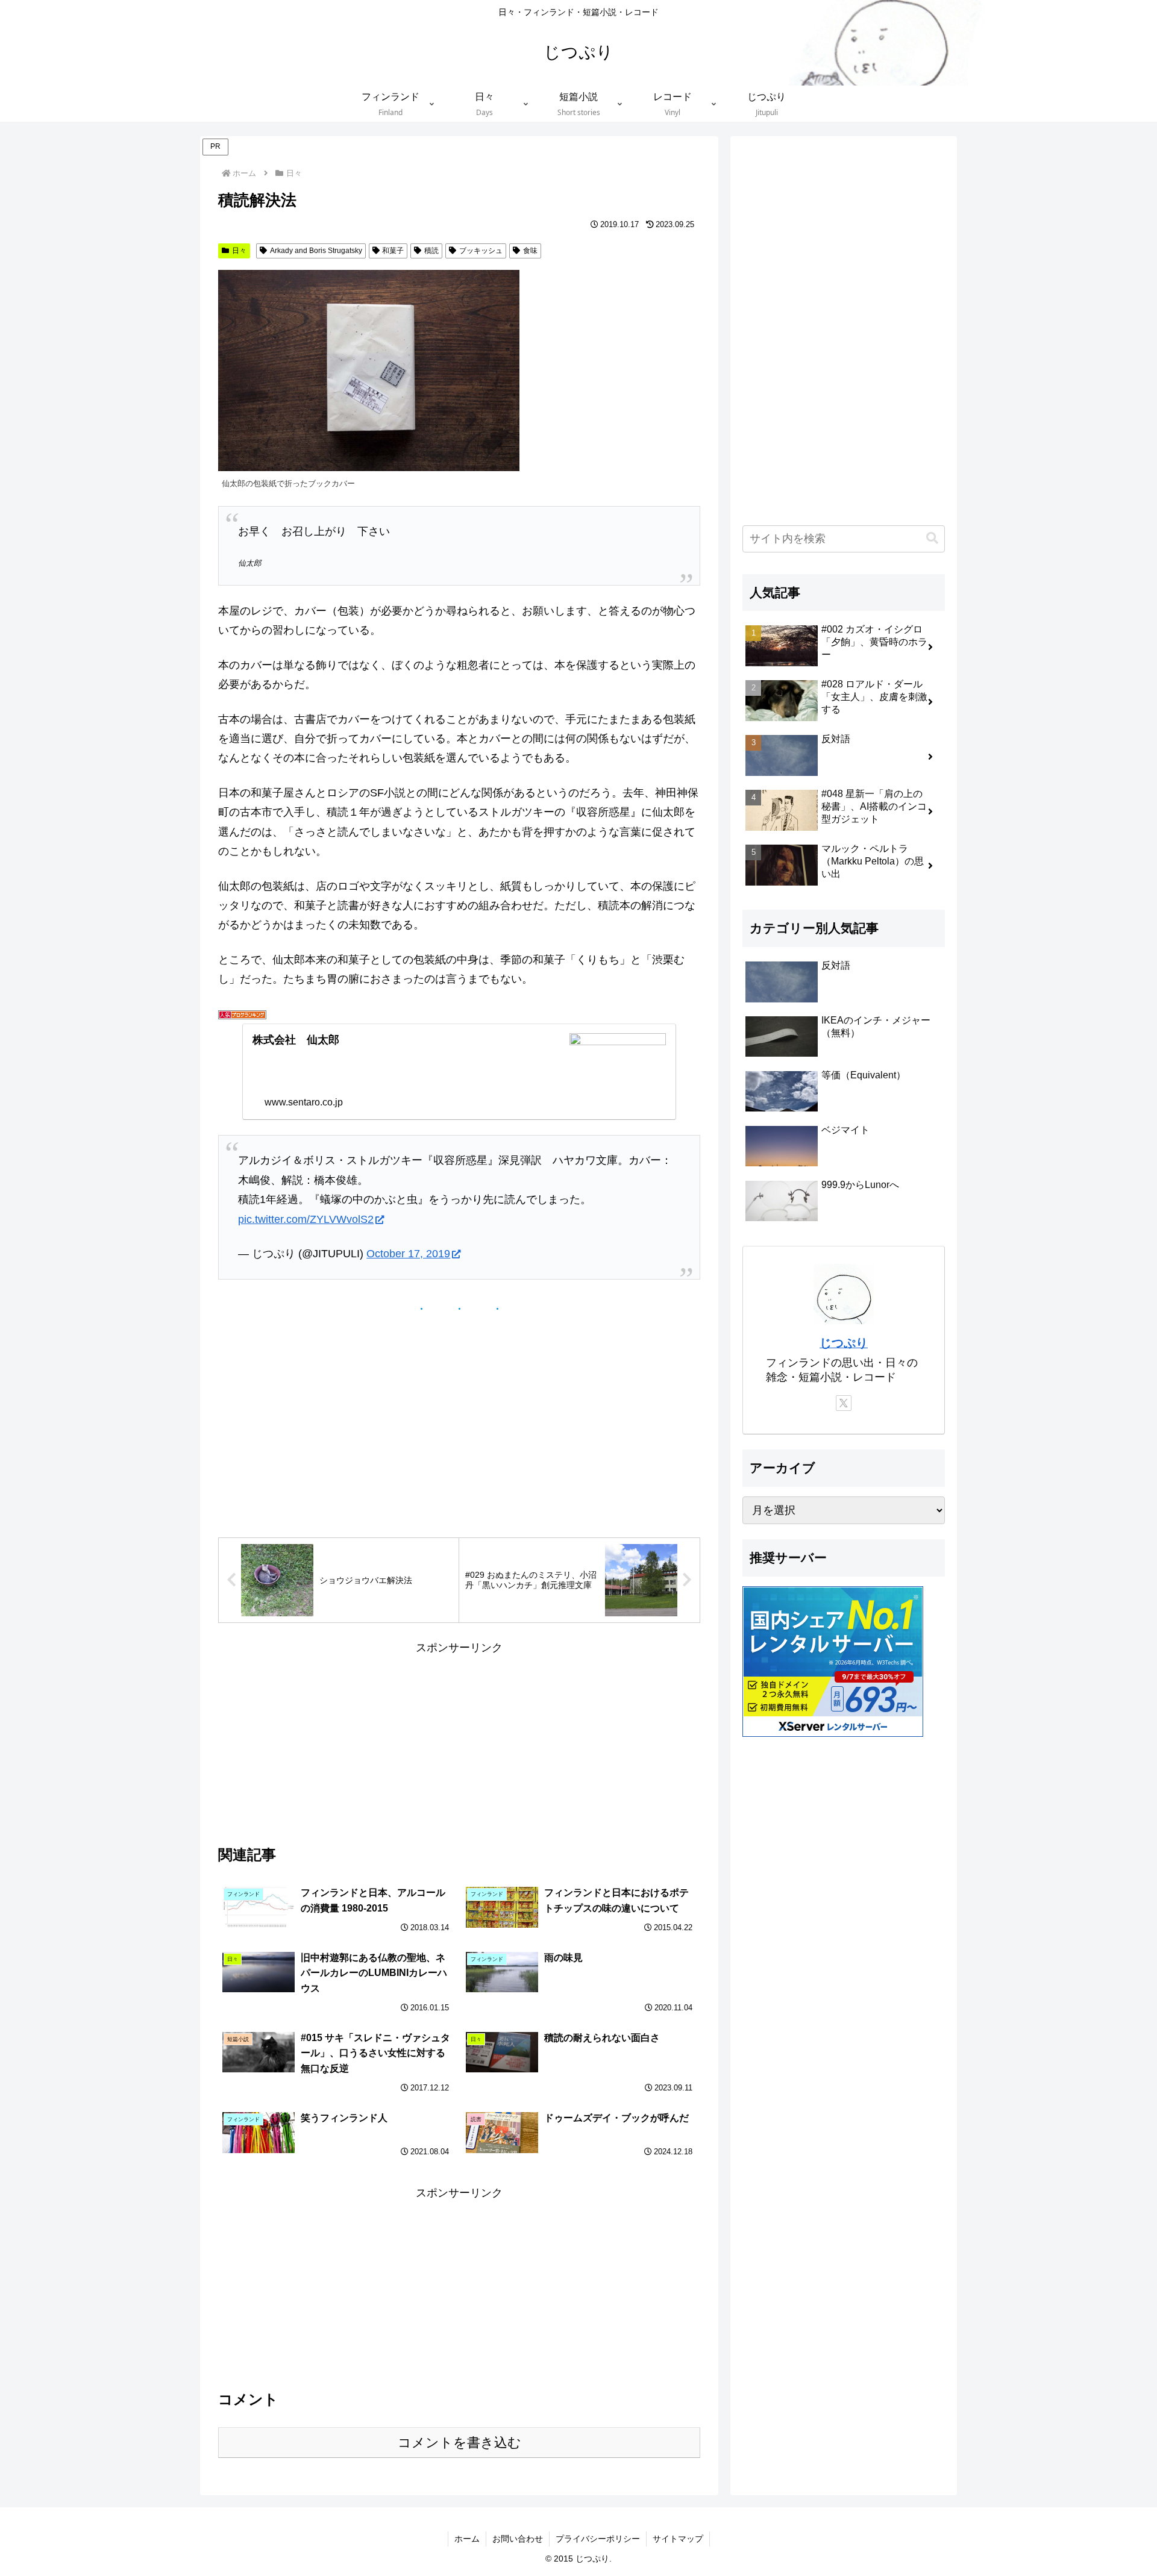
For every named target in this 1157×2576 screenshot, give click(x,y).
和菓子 (393, 251)
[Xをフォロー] (844, 1403)
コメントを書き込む (459, 2443)
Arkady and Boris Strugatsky (316, 251)
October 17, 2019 (408, 1254)
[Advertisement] (459, 1742)
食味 (530, 251)
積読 (431, 251)
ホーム (467, 2539)
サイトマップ (678, 2539)
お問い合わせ (518, 2539)
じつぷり (844, 1343)
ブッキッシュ (481, 251)
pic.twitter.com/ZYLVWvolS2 (306, 1219)
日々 (239, 251)
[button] (932, 538)
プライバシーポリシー (598, 2539)
